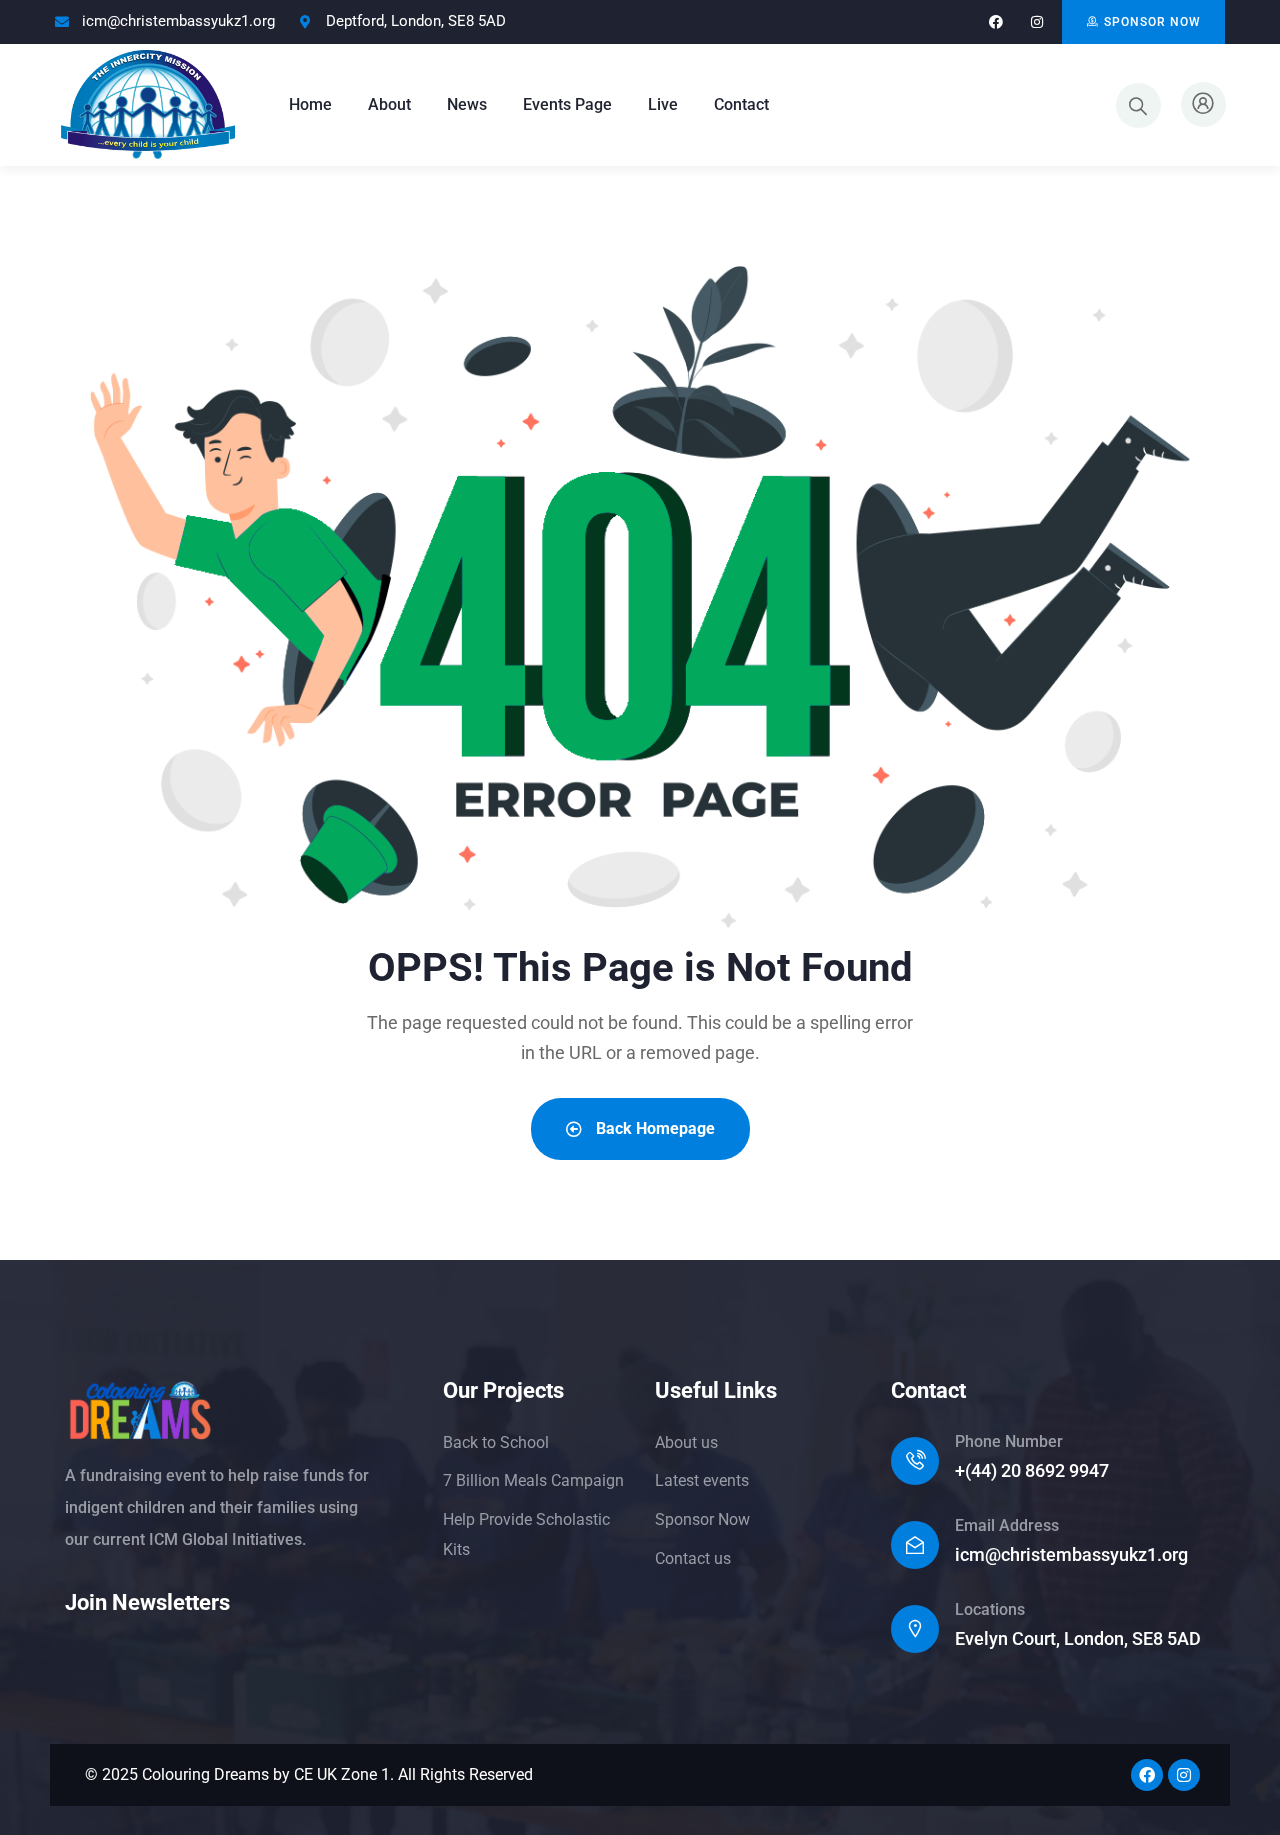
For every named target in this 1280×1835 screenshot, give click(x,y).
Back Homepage (653, 1128)
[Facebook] (995, 22)
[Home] (148, 104)
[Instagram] (1036, 22)
